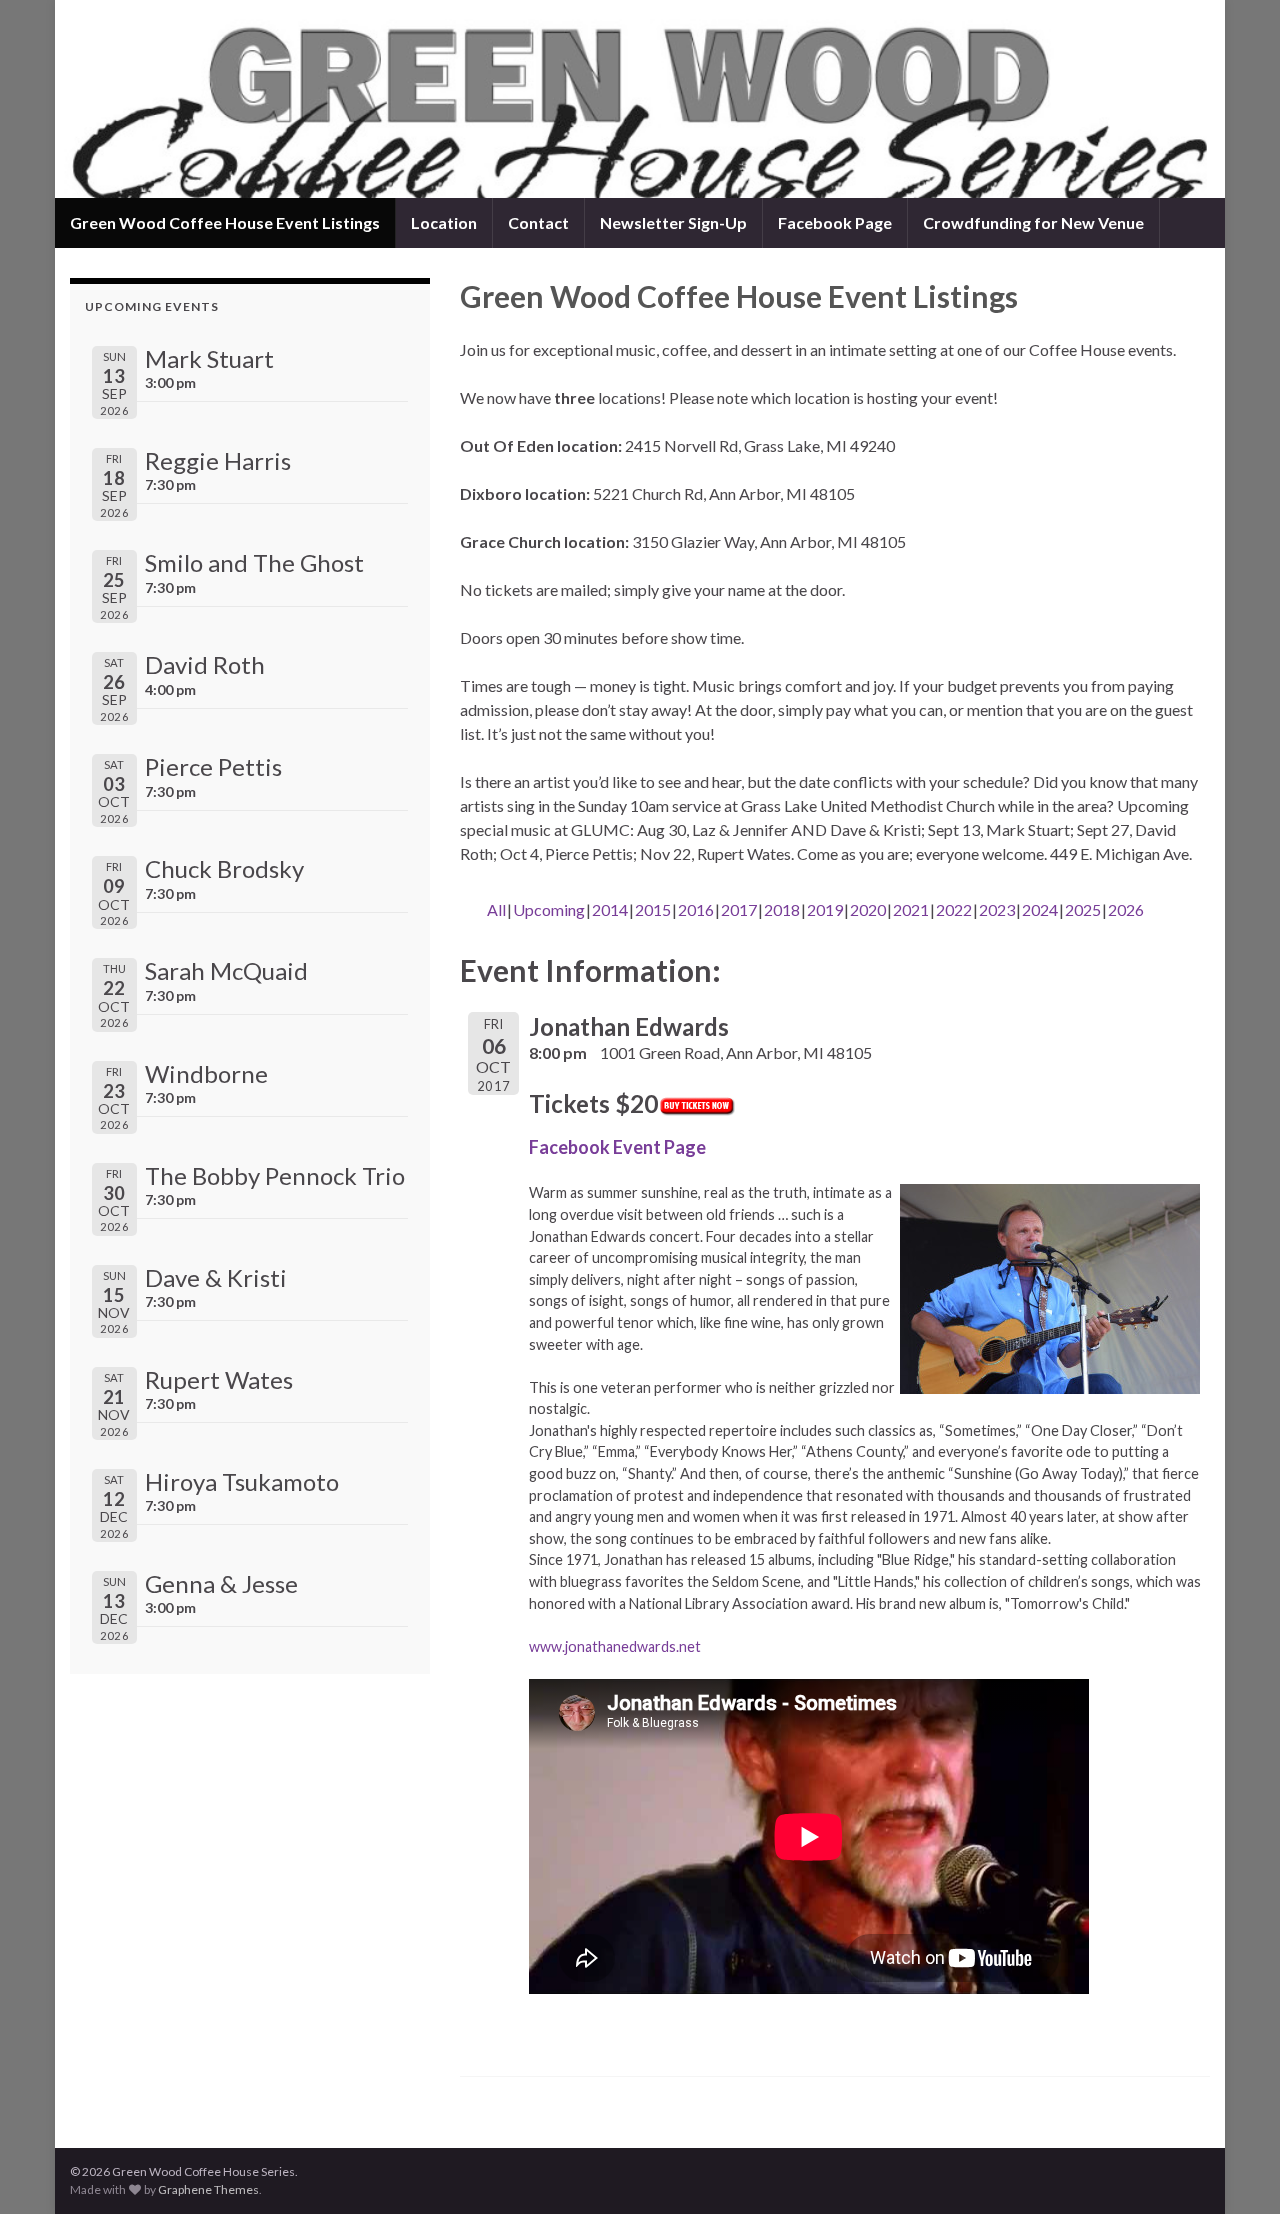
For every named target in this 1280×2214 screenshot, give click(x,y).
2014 (610, 909)
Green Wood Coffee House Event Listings (225, 222)
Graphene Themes (208, 2189)
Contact (538, 222)
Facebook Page (835, 222)
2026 (1126, 909)
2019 (825, 909)
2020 (868, 909)
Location (444, 222)
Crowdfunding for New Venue (1033, 222)
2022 (954, 909)
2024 (1040, 909)
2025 (1083, 909)
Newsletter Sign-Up (673, 222)
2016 (696, 909)
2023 (997, 909)
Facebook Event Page (617, 1147)
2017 (739, 909)
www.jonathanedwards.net (615, 1646)
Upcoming (549, 909)
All (496, 909)
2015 (653, 909)
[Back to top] (1235, 2169)
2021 (911, 909)
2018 (782, 909)
